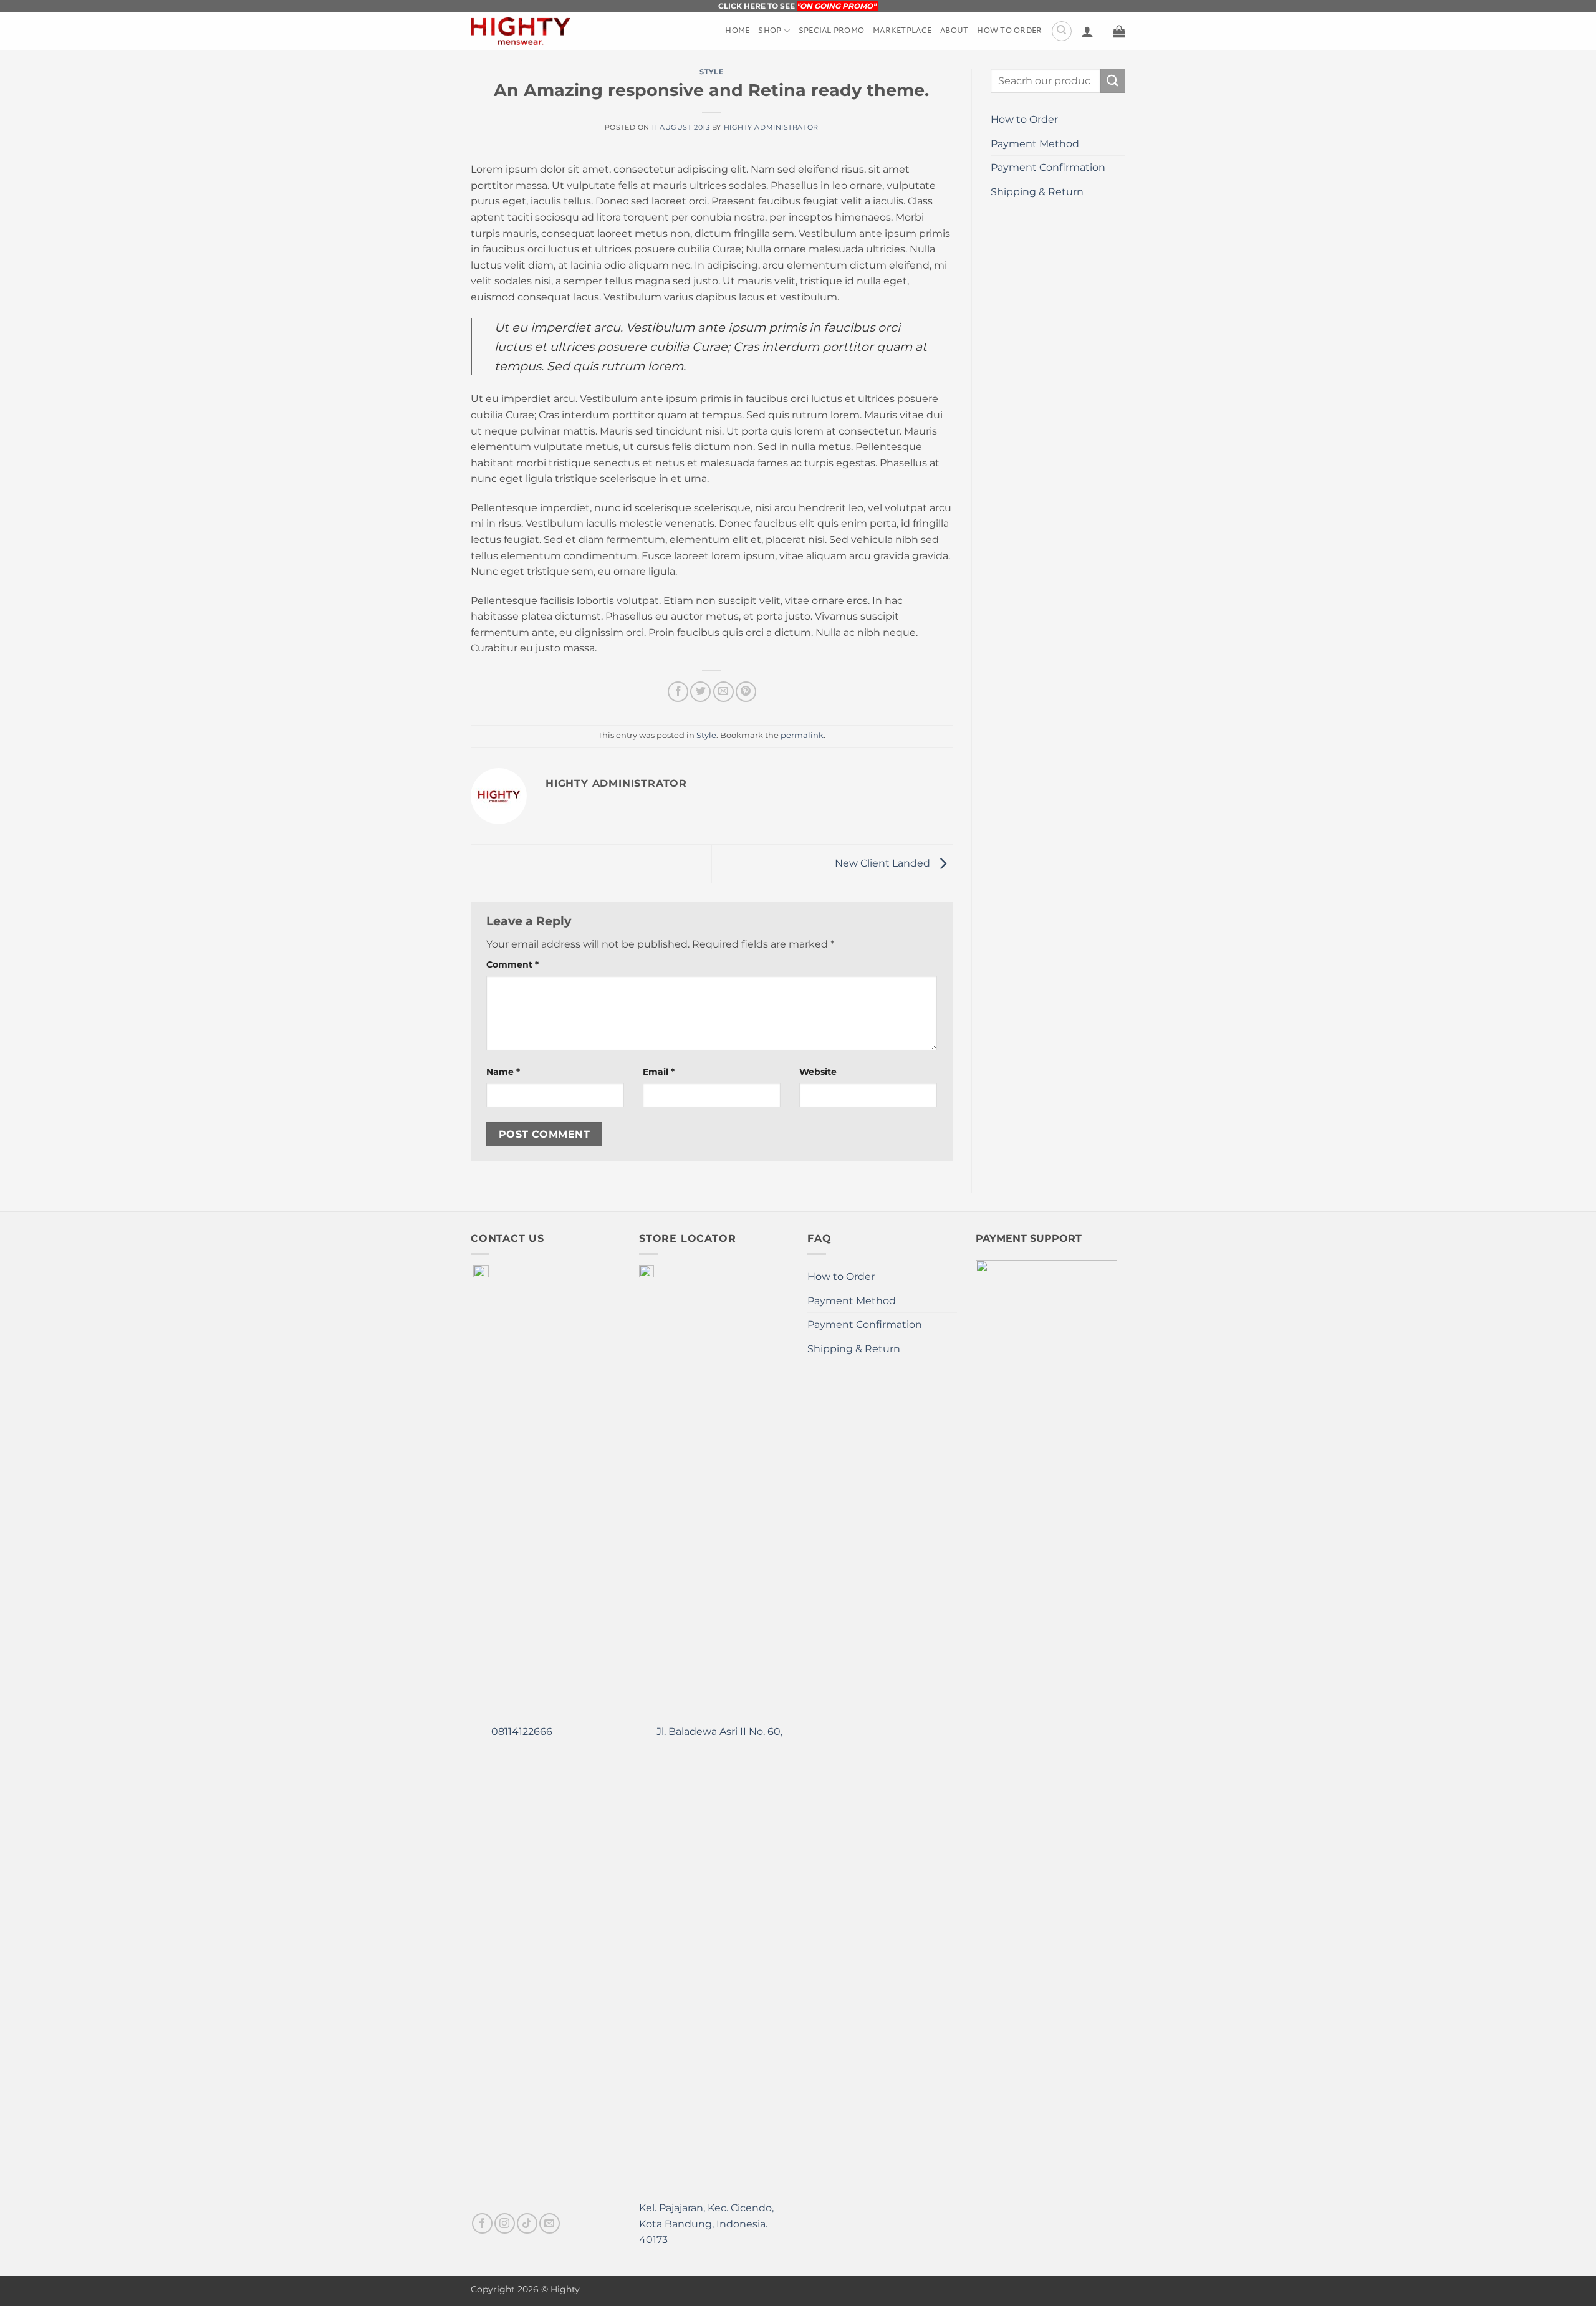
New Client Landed (884, 863)
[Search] (1062, 31)
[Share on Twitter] (700, 692)
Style (711, 72)
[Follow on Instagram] (505, 2223)
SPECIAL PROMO (831, 31)
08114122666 (521, 1732)
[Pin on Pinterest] (746, 692)
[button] (1087, 31)
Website (818, 1072)
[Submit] (1113, 81)
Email (659, 1072)
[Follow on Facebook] (482, 2223)
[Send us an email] (550, 2223)
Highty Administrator (771, 127)
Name (503, 1072)
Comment (512, 964)
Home (737, 31)
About (954, 31)
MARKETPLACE (902, 31)
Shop (770, 31)
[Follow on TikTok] (527, 2223)
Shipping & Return (1037, 192)
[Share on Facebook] (678, 692)
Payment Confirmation (1048, 167)
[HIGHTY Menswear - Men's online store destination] (521, 31)
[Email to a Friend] (723, 692)
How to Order (1009, 31)
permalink (802, 735)
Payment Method (1035, 144)
